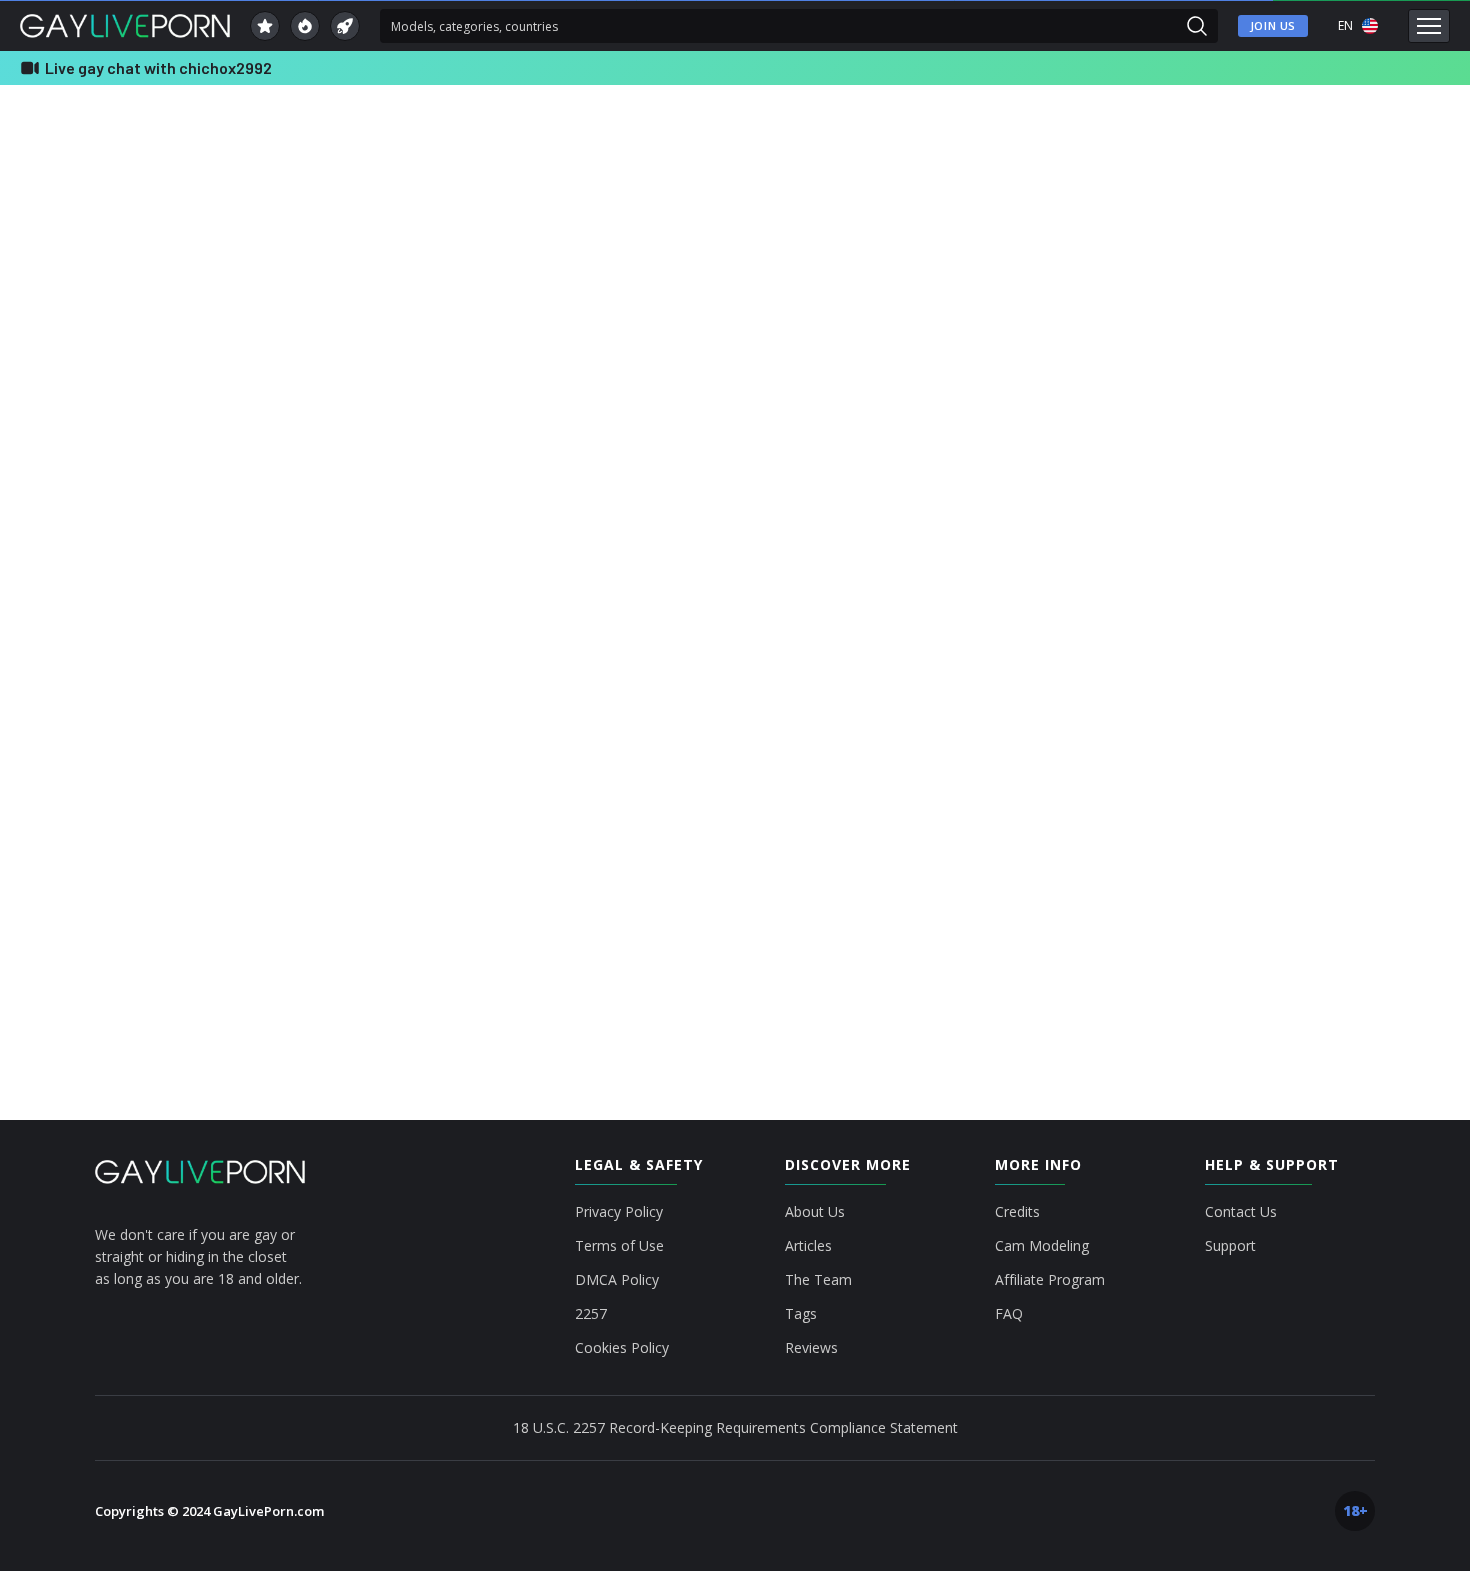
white (1386, 320)
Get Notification (604, 496)
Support (1230, 1246)
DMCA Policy (617, 1280)
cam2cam (1236, 176)
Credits (1017, 1212)
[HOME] (200, 1172)
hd (1384, 212)
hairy (1224, 212)
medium (1232, 248)
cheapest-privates (1342, 176)
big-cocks (1296, 140)
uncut (1225, 320)
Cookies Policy (622, 1348)
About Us (815, 1212)
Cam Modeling (1042, 1246)
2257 (591, 1314)
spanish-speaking (1256, 284)
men (1222, 140)
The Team (818, 1280)
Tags (801, 1314)
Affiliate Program (1050, 1280)
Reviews (811, 1348)
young (1227, 356)
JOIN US (1273, 25)
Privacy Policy (619, 1212)
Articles (808, 1246)
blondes (1380, 140)
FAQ (1009, 1314)
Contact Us (1241, 1212)
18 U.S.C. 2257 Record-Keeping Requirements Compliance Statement (735, 1427)
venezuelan (1306, 320)
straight (1358, 284)
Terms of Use (619, 1246)
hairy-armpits (1307, 212)
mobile (1307, 248)
